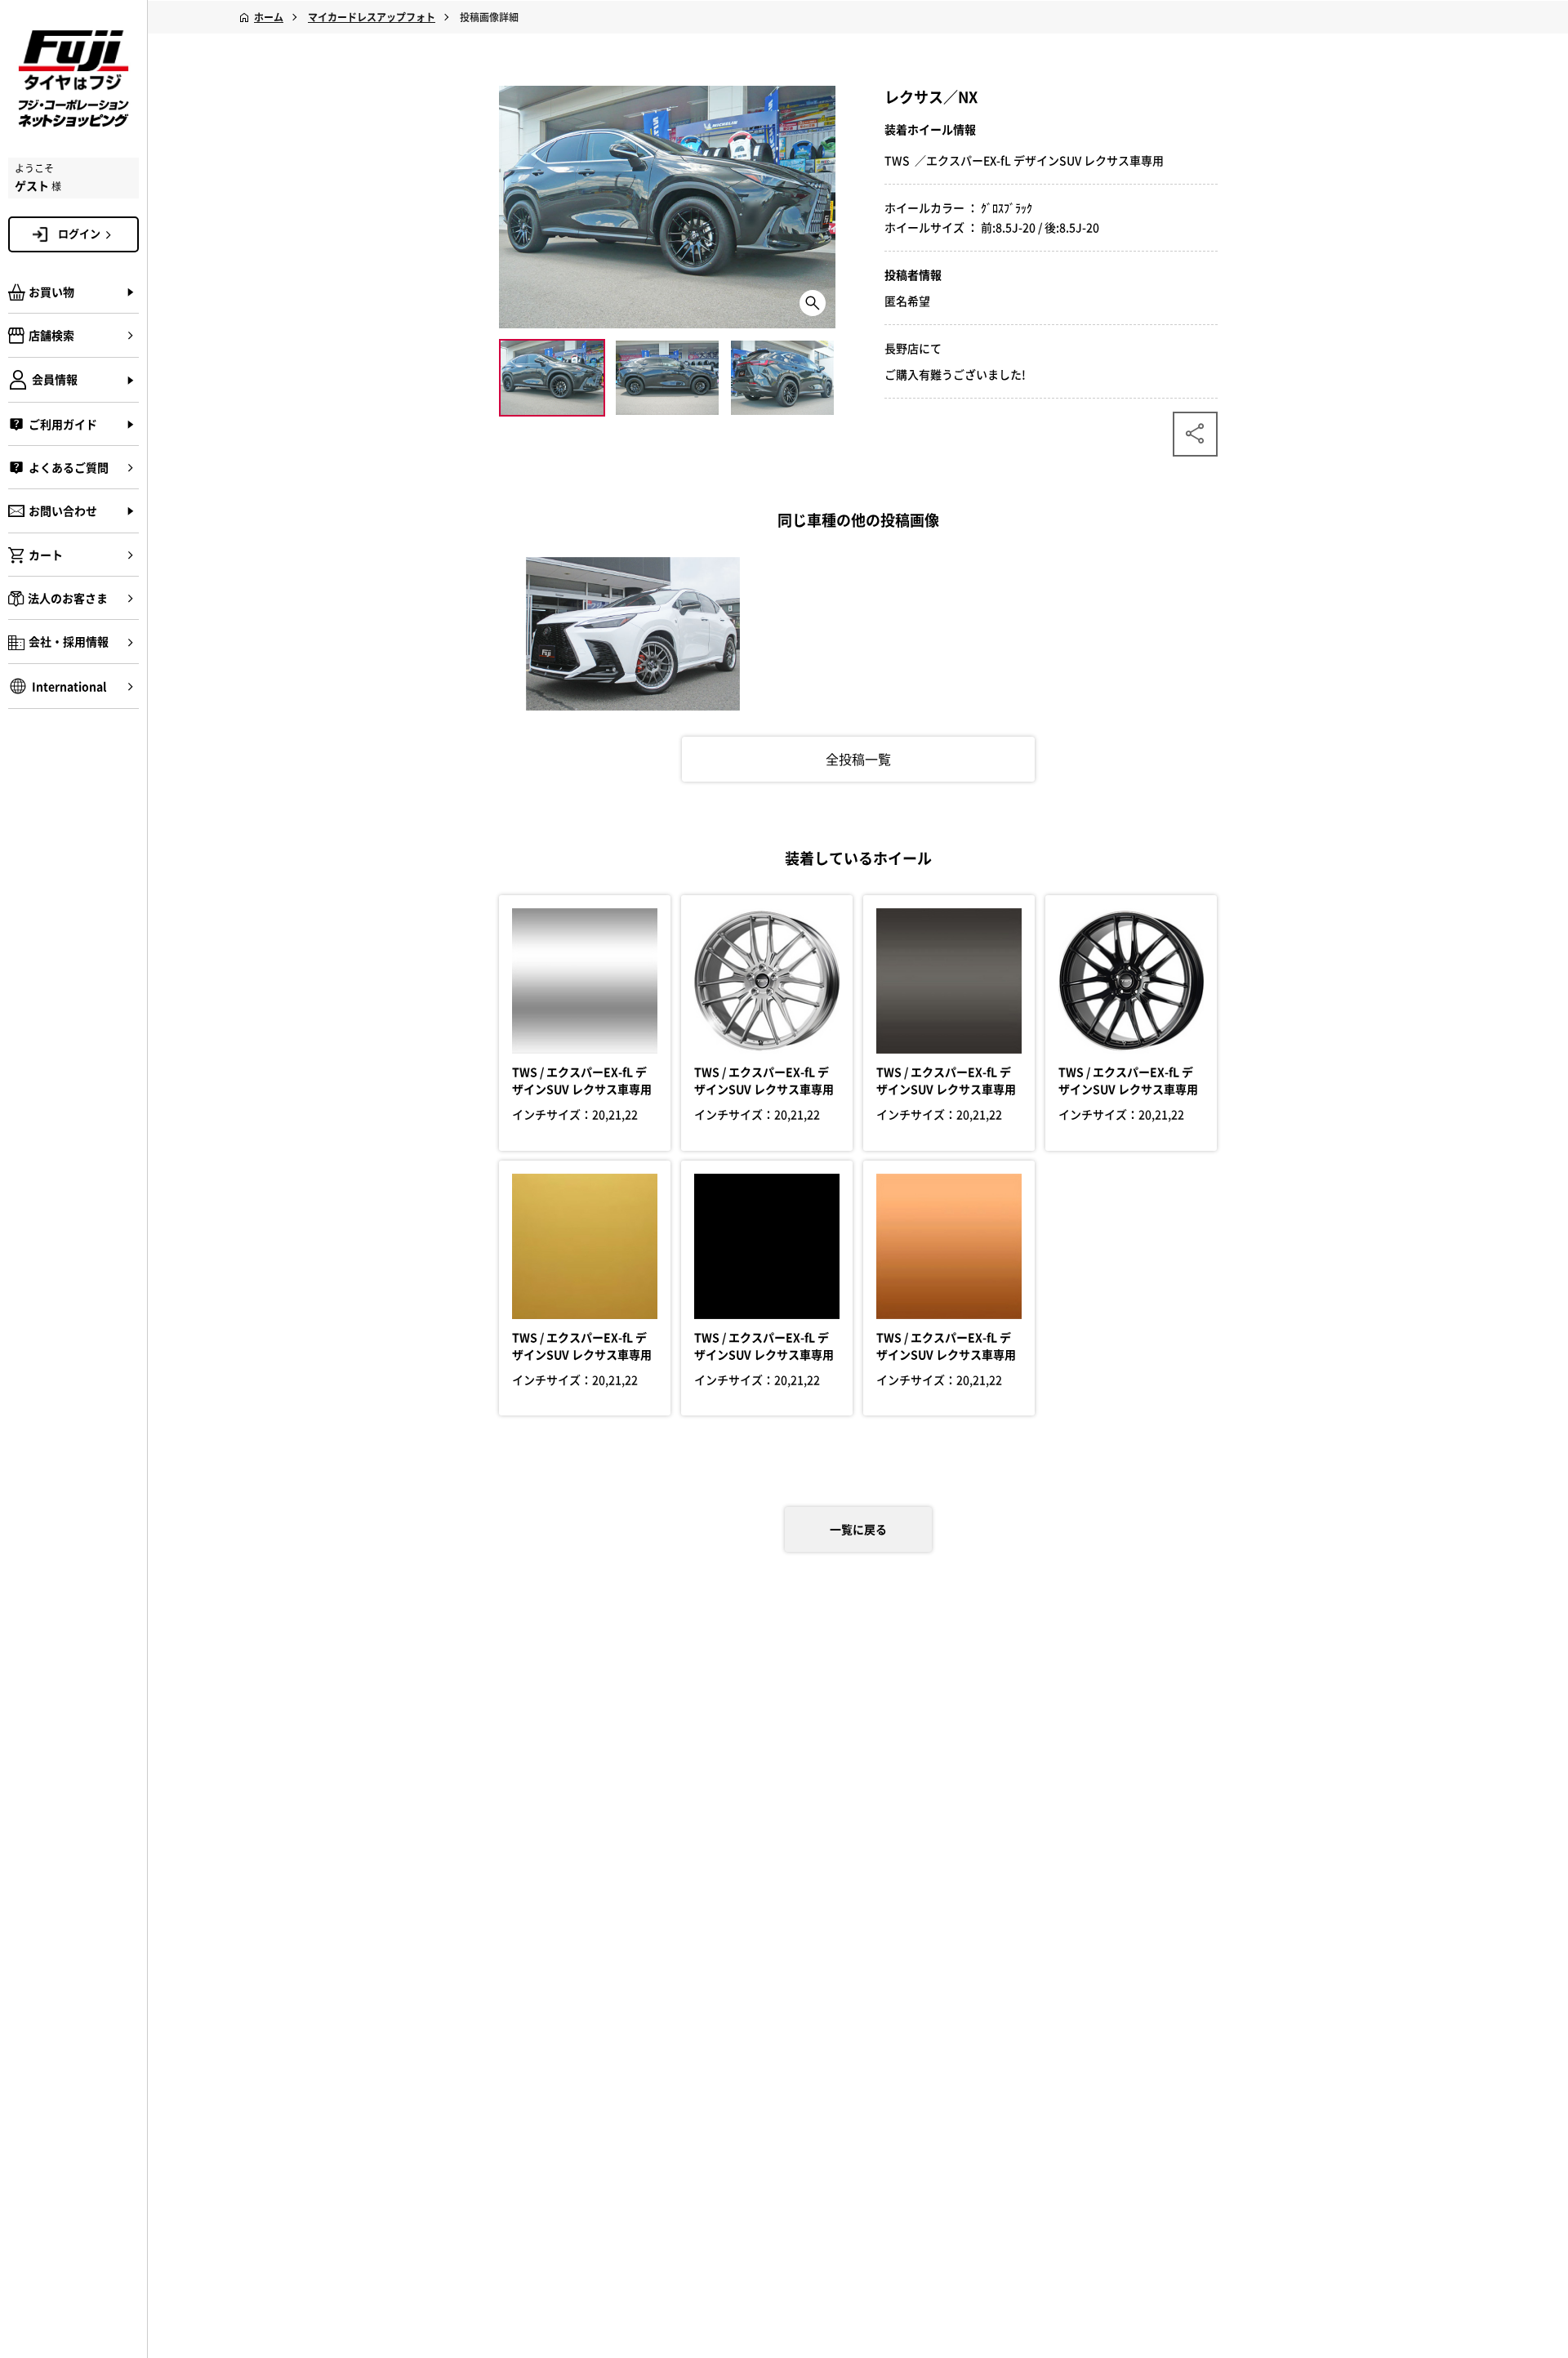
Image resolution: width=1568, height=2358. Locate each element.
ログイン (79, 233)
